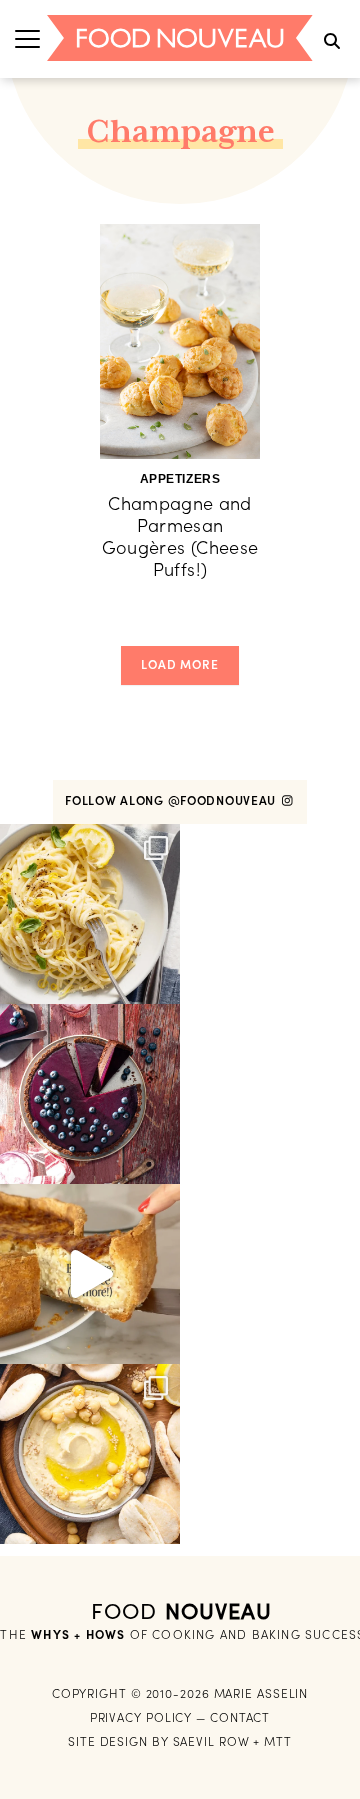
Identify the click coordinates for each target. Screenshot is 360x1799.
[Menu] (27, 38)
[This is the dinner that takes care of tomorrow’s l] (90, 1274)
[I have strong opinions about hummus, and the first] (90, 1454)
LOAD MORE (180, 664)
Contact (240, 1717)
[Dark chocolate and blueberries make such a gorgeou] (90, 1094)
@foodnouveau (224, 800)
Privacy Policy (141, 1717)
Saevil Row (211, 1741)
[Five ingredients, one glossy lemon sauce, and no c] (90, 914)
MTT (278, 1741)
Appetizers (180, 479)
